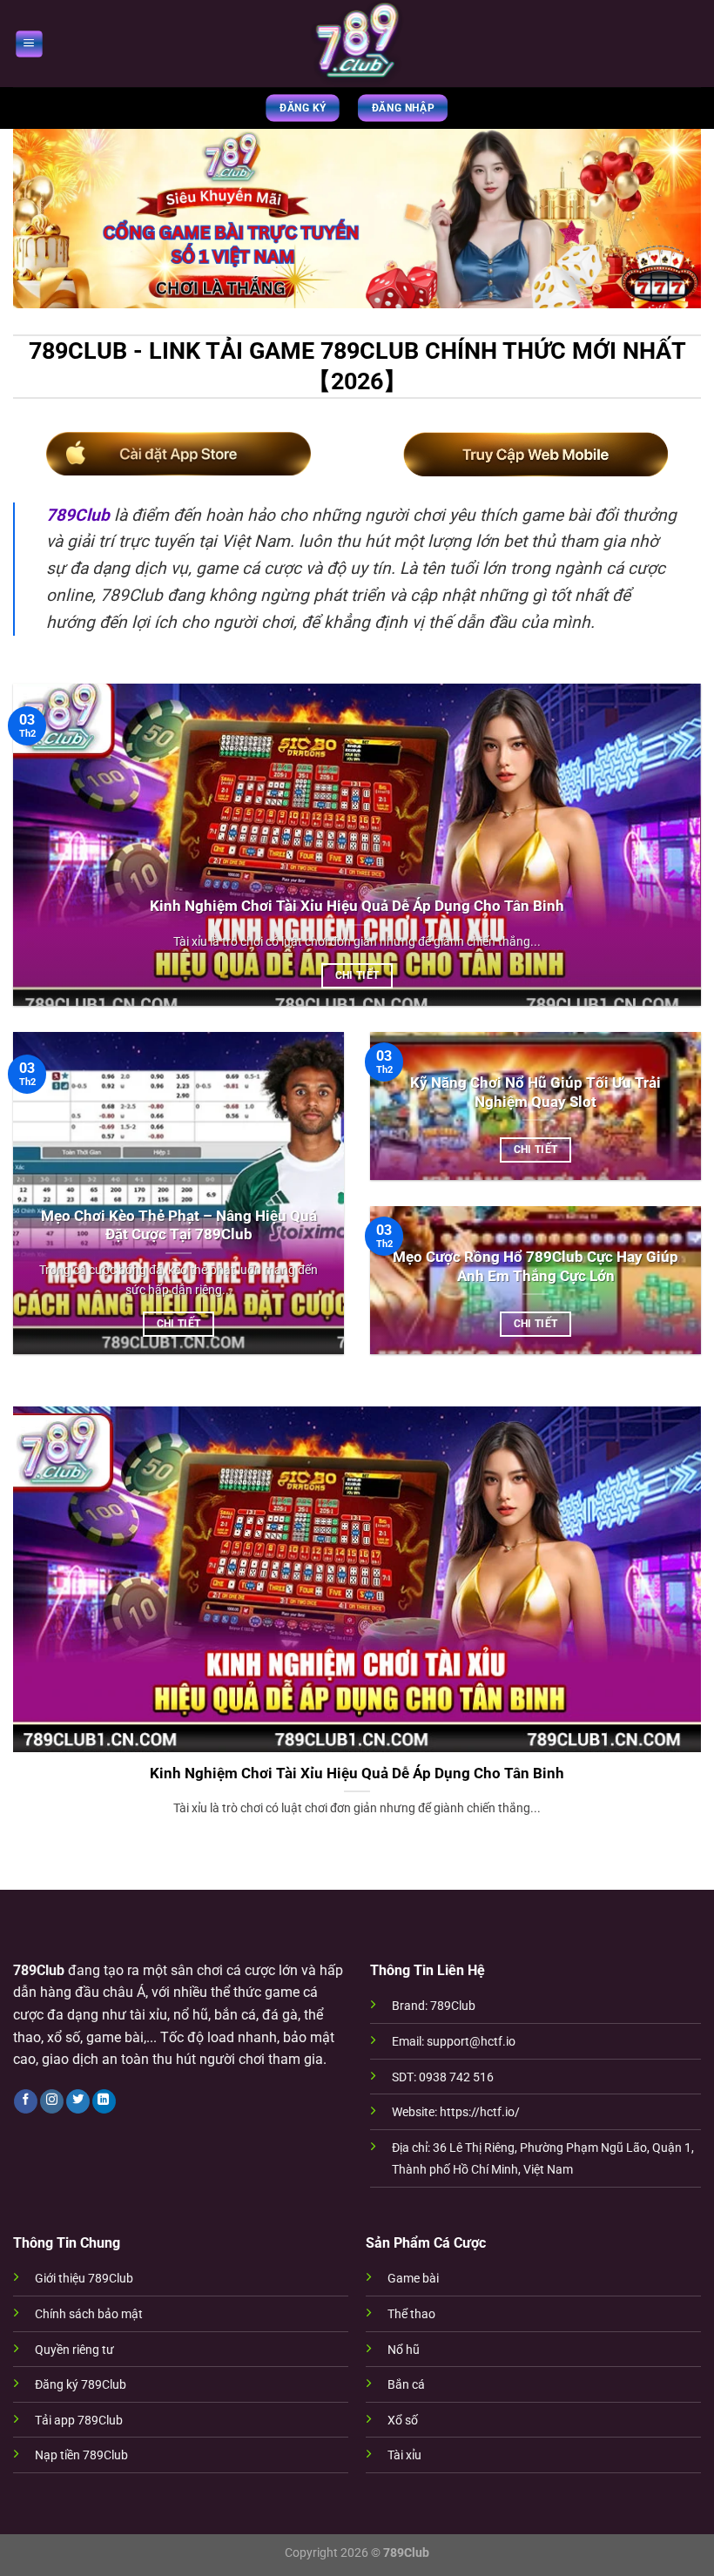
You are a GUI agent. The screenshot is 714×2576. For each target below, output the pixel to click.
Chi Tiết (357, 975)
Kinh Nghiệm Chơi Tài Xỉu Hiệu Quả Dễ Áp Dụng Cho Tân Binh (357, 906)
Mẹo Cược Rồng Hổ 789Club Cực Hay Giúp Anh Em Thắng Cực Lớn (535, 1267)
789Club (78, 515)
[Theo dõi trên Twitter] (78, 2101)
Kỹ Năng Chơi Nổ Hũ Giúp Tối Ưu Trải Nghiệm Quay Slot (535, 1092)
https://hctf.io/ (480, 2112)
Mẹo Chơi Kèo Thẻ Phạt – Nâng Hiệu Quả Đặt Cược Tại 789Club (179, 1226)
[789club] (357, 44)
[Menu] (28, 43)
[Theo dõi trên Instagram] (52, 2101)
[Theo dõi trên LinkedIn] (104, 2101)
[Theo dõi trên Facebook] (26, 2101)
